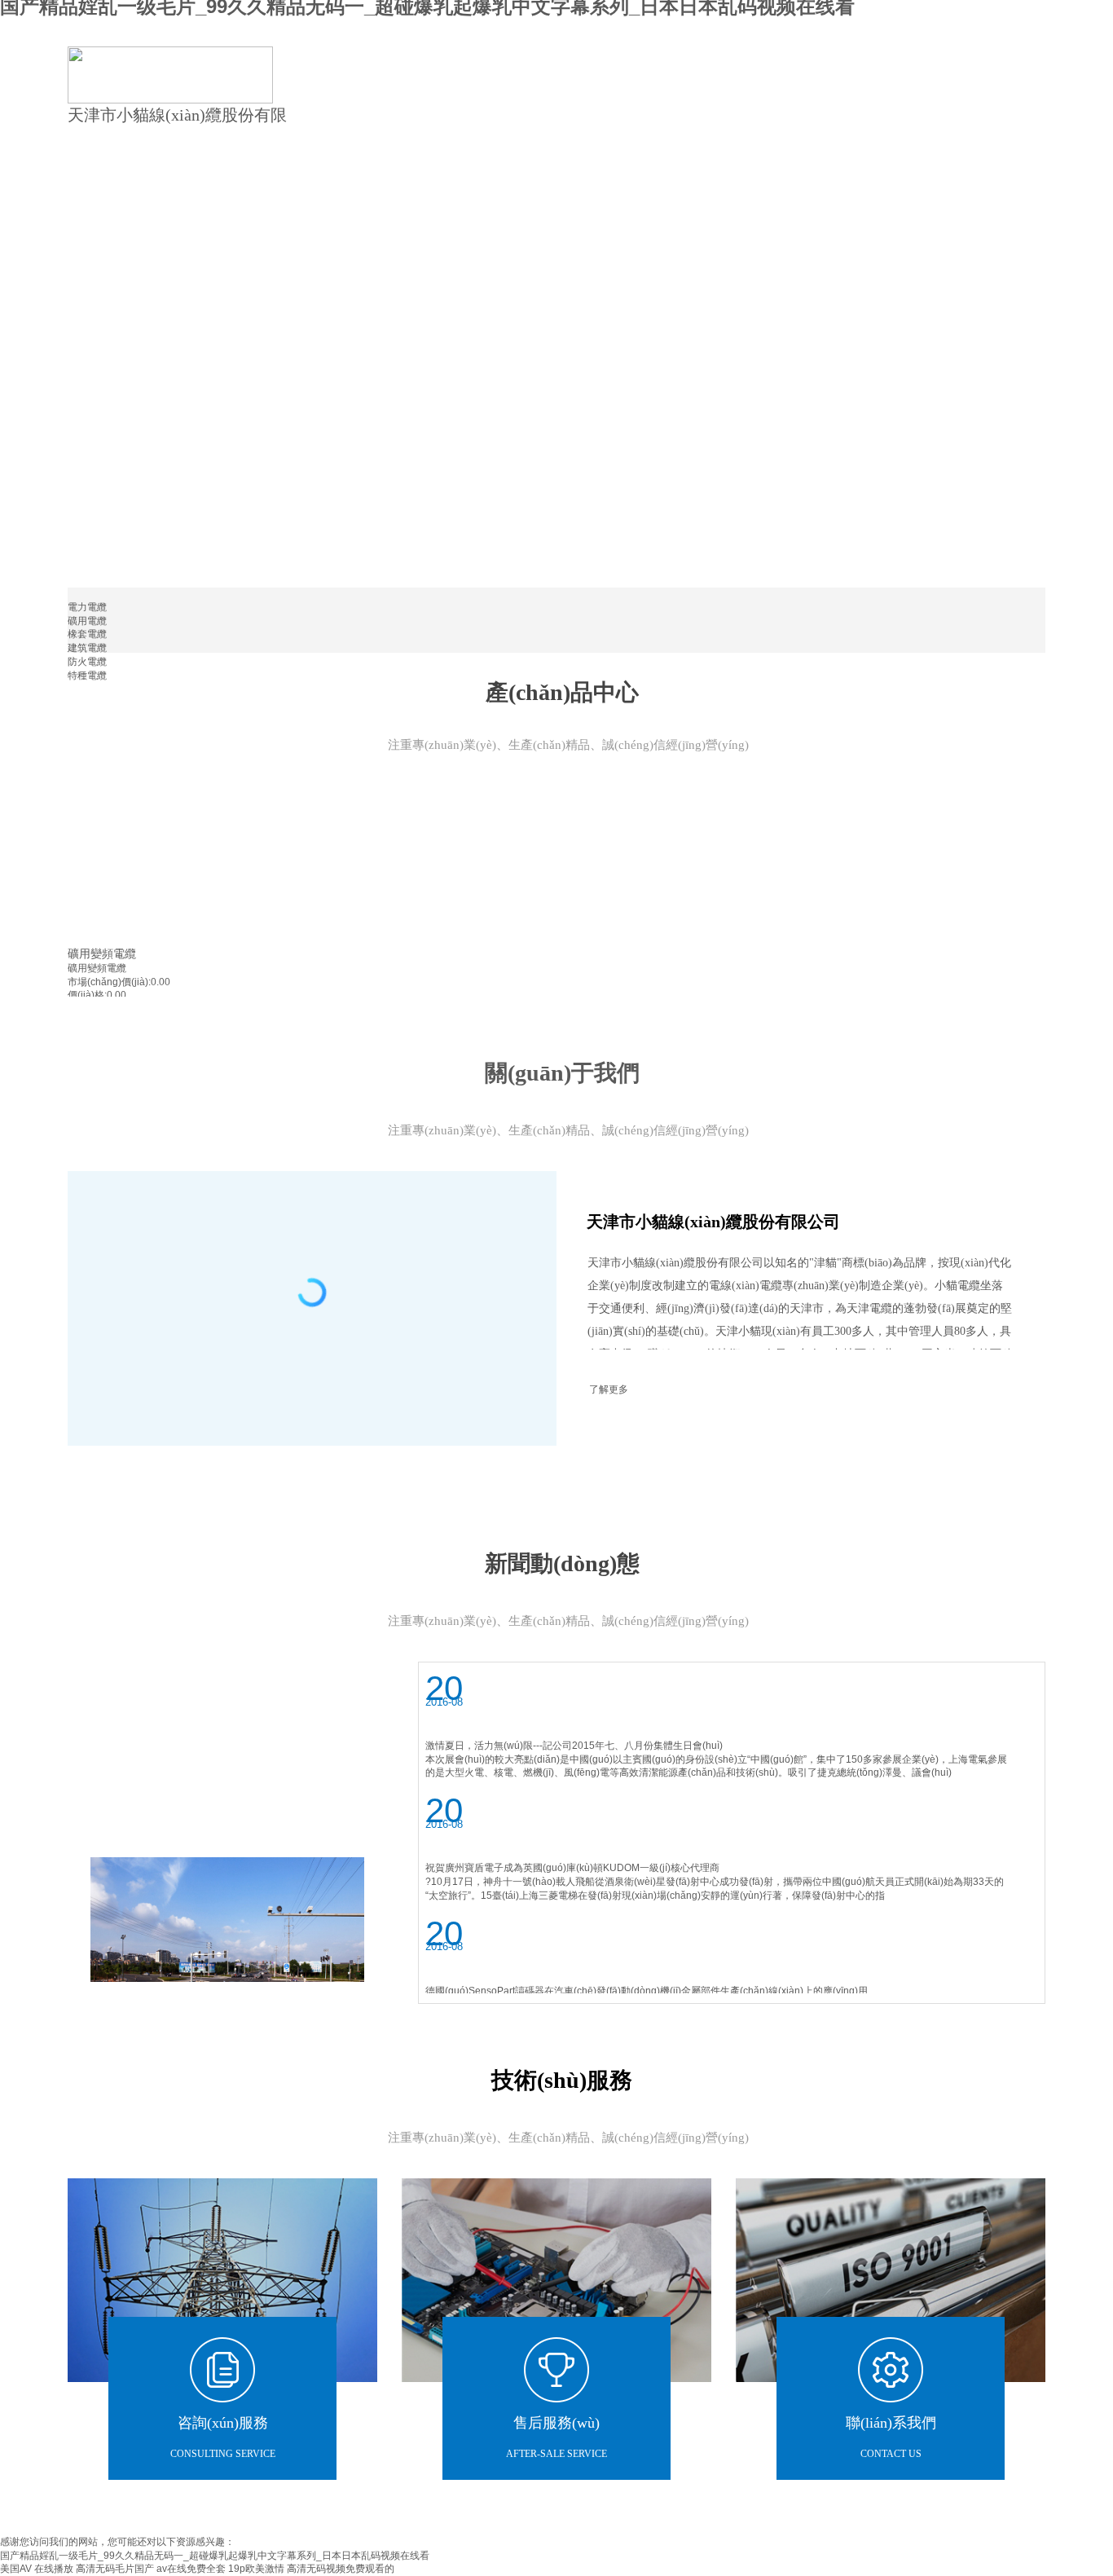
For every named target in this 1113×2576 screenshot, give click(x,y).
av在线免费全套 (191, 2569)
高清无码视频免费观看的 (341, 2569)
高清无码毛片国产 (115, 2569)
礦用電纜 (87, 621)
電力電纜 (87, 607)
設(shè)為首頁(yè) (966, 26)
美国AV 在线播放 (37, 2569)
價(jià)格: (87, 995)
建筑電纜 (87, 648)
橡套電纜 (87, 634)
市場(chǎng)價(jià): (109, 982)
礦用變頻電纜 (102, 953)
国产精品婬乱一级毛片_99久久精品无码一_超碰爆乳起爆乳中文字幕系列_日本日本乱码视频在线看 (215, 2556)
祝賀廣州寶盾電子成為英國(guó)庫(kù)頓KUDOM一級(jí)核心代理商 (572, 1868)
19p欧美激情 (256, 2569)
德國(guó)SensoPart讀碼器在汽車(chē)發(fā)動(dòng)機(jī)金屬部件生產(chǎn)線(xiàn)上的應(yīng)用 (647, 1991)
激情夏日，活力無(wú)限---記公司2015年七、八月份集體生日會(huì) (574, 1746)
